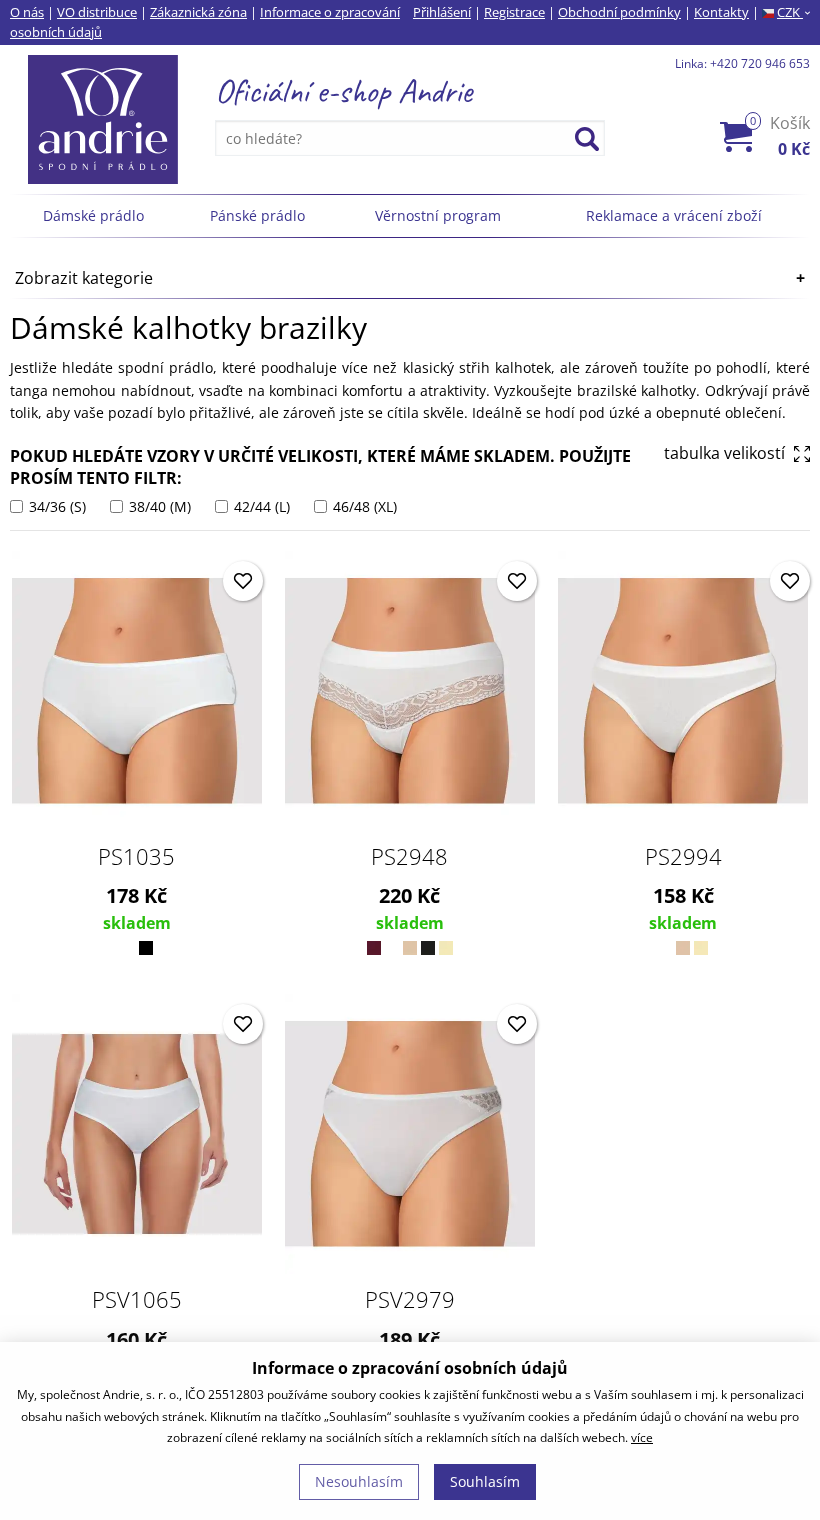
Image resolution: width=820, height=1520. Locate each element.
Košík (780, 136)
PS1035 (136, 856)
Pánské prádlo (257, 215)
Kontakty (721, 12)
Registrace (514, 12)
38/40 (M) (158, 506)
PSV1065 (137, 1299)
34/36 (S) (55, 506)
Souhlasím (485, 1481)
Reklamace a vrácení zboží (674, 215)
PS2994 (683, 856)
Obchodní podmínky (619, 12)
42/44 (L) (260, 506)
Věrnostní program (438, 215)
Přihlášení (442, 12)
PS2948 (409, 856)
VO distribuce (97, 12)
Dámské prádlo (93, 215)
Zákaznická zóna (198, 12)
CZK (793, 12)
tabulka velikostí (726, 453)
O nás (27, 12)
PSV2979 (410, 1299)
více (642, 1437)
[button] (243, 581)
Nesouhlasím (359, 1481)
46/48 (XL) (363, 506)
